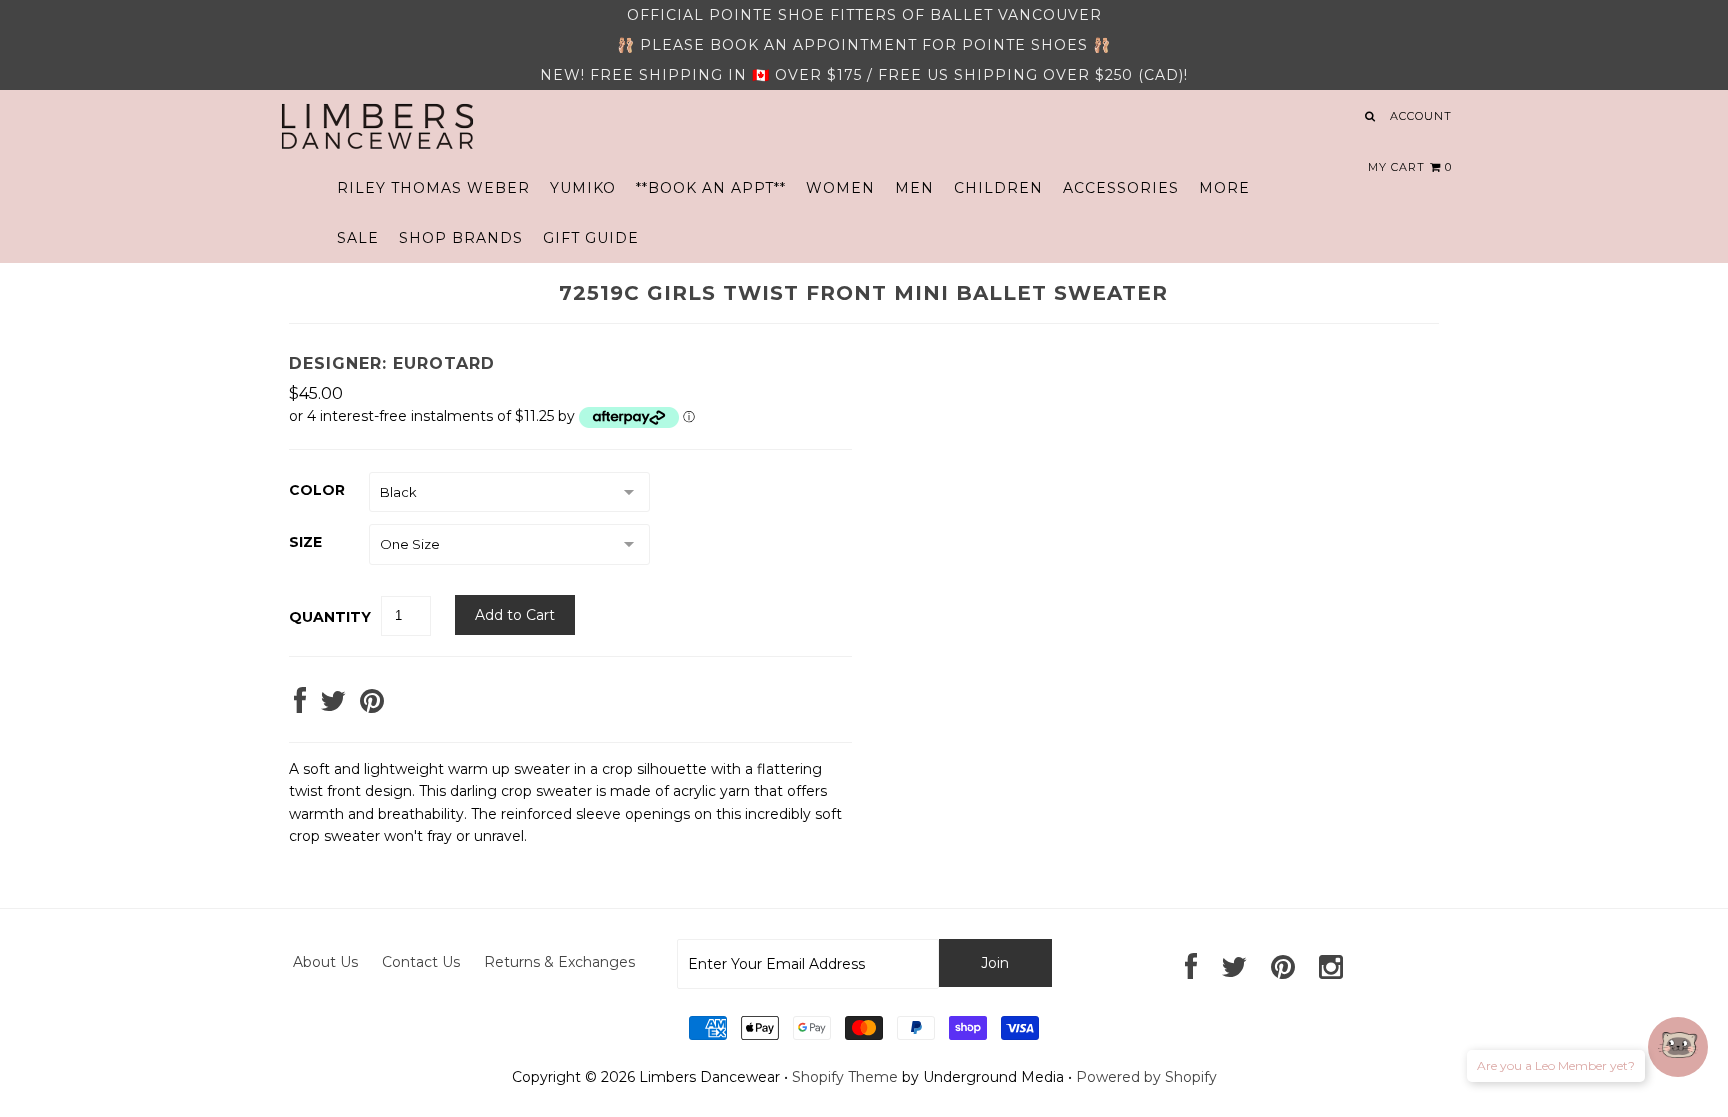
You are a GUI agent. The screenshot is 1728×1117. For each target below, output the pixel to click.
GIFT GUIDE (591, 238)
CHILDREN (998, 188)
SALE (358, 238)
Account (1421, 116)
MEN (914, 188)
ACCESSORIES (1121, 188)
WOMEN (840, 188)
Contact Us (421, 962)
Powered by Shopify (1146, 1077)
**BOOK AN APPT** (711, 188)
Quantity (330, 617)
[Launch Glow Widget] (1678, 1047)
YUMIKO (583, 188)
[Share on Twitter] (333, 706)
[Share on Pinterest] (372, 706)
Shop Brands (461, 238)
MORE (1224, 188)
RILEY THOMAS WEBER (433, 188)
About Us (325, 962)
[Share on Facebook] (300, 706)
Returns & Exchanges (559, 962)
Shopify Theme (845, 1077)
